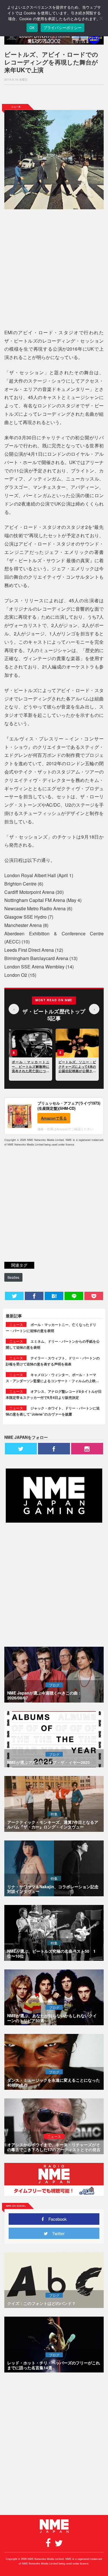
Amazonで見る (54, 1118)
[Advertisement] (54, 94)
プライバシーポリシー (63, 28)
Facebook (55, 2219)
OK (32, 28)
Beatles (13, 1277)
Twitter (56, 2233)
